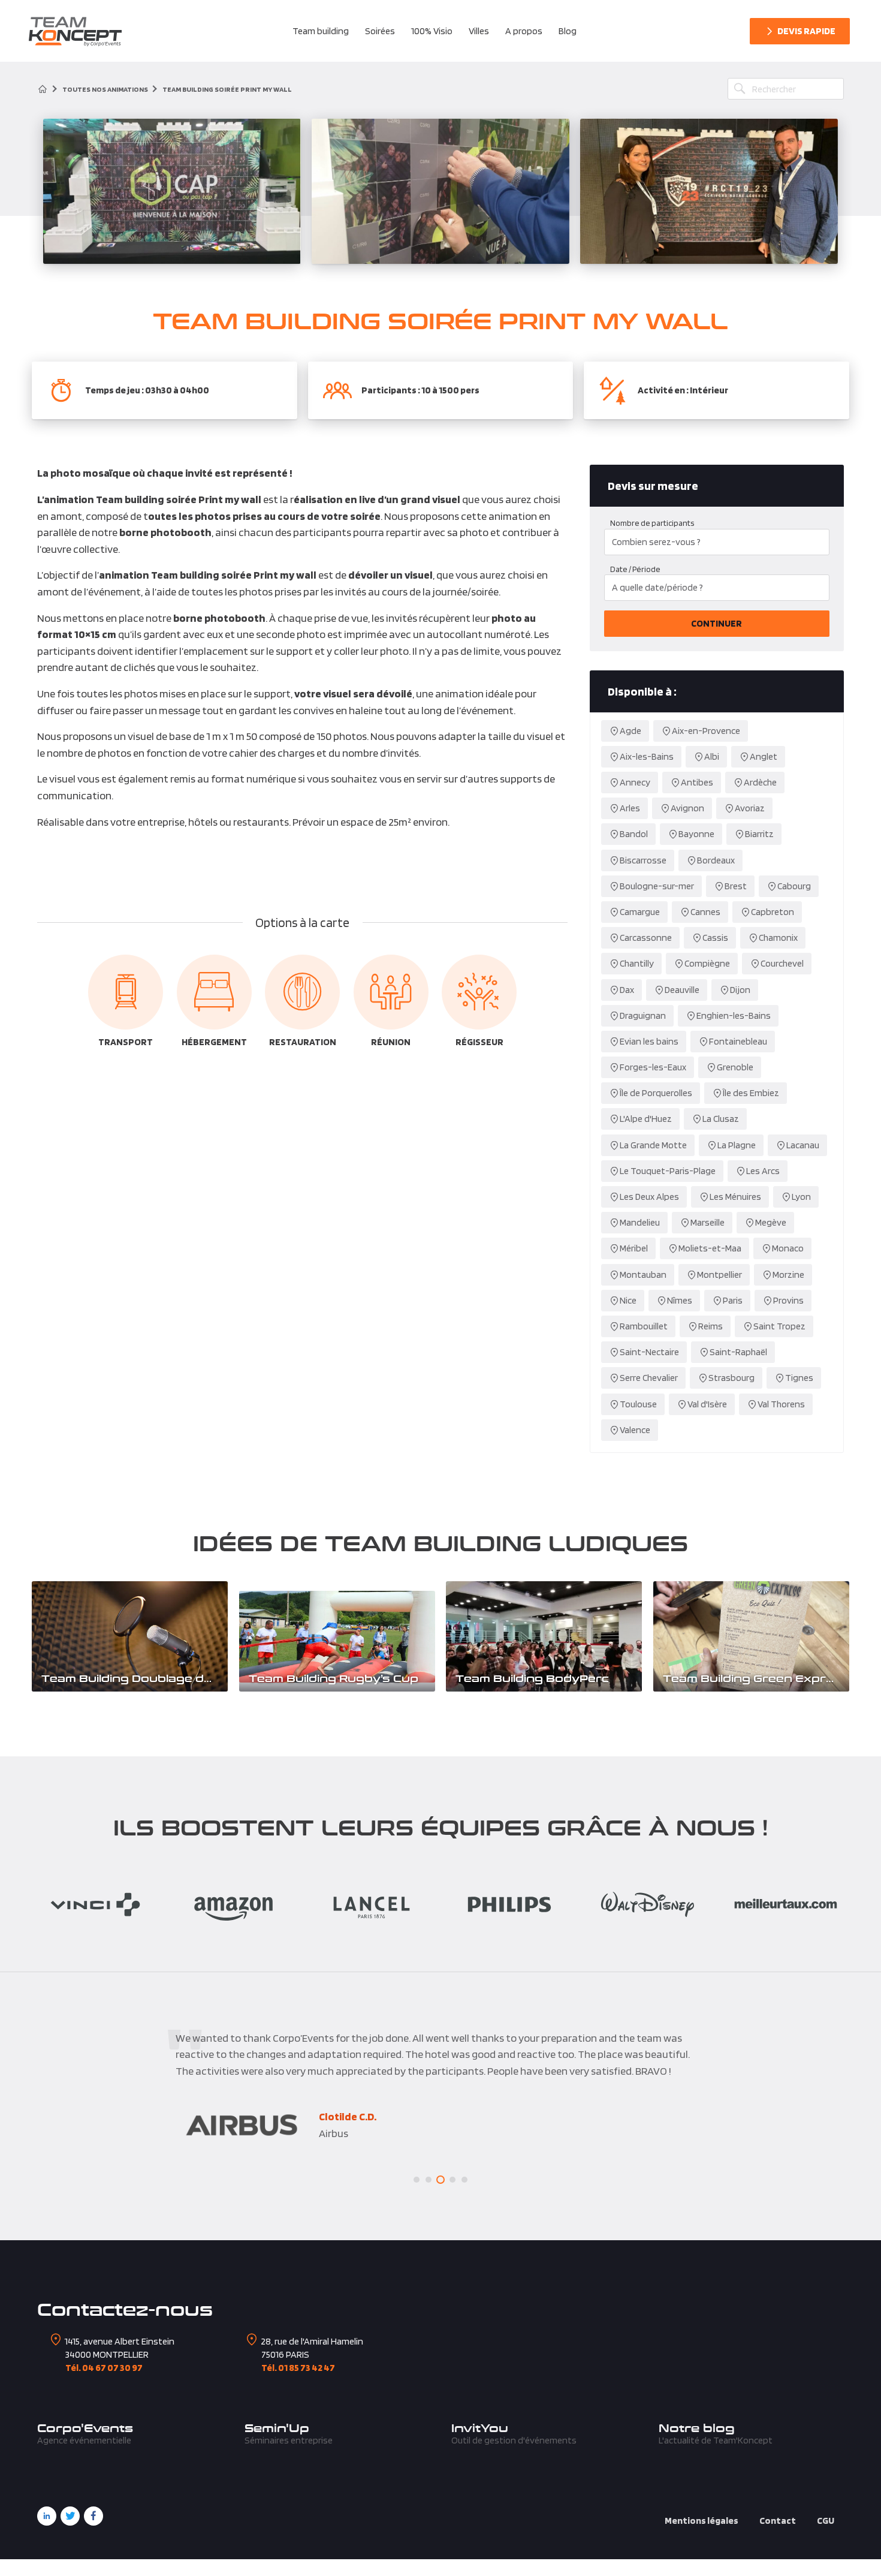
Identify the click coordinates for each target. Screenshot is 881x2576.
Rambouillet (644, 1326)
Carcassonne (646, 938)
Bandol (634, 834)
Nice (628, 1300)
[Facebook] (93, 2516)
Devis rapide (806, 31)
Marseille (707, 1222)
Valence (635, 1430)
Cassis (715, 938)
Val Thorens (781, 1404)
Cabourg (794, 886)
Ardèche (760, 782)
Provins (788, 1300)
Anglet (764, 756)
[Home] (43, 89)
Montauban (643, 1275)
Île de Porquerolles (656, 1093)
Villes (479, 31)
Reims (710, 1326)
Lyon (801, 1197)
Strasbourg (731, 1378)
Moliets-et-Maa (710, 1248)
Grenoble (735, 1067)
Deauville (682, 990)
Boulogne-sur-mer (657, 886)
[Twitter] (70, 2516)
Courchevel (782, 963)
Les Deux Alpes (649, 1197)
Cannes (705, 912)
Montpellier (719, 1275)
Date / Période (635, 569)
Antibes (697, 782)
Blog (568, 31)
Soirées (380, 31)
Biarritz (759, 834)
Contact (778, 2521)
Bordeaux (716, 860)
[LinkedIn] (47, 2516)
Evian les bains (649, 1041)
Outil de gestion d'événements (514, 2440)
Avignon (687, 808)
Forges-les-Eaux (653, 1067)
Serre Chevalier (649, 1378)
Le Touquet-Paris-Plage (668, 1171)
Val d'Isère (707, 1404)
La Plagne (737, 1145)
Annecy (635, 782)
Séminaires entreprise (289, 2440)
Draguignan (643, 1015)
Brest (736, 886)
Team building (321, 31)
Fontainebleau (738, 1041)
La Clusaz (721, 1119)
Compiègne (707, 963)
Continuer (716, 623)
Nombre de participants (652, 523)
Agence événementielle (84, 2440)
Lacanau (803, 1145)
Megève (771, 1222)
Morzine (788, 1275)
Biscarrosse (643, 860)
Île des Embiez (751, 1093)
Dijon (740, 990)
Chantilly (637, 963)
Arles (630, 808)
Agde (630, 731)
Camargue (640, 912)
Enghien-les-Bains (734, 1015)
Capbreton (773, 912)
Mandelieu (640, 1222)
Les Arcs (763, 1171)
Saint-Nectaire (649, 1352)
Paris (733, 1300)
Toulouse (638, 1404)
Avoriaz (750, 808)
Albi (712, 756)
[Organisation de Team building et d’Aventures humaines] (75, 31)
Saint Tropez (779, 1326)
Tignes (799, 1378)
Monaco (788, 1248)
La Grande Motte (653, 1145)
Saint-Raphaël (738, 1352)
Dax (627, 990)
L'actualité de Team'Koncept (716, 2440)
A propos (524, 31)
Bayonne (696, 834)
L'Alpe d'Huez (646, 1119)
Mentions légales (702, 2521)
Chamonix (778, 938)
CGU (826, 2521)
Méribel (634, 1248)
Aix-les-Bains (647, 756)
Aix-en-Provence (706, 731)
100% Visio (432, 31)
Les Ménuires (735, 1197)
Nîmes (680, 1300)
